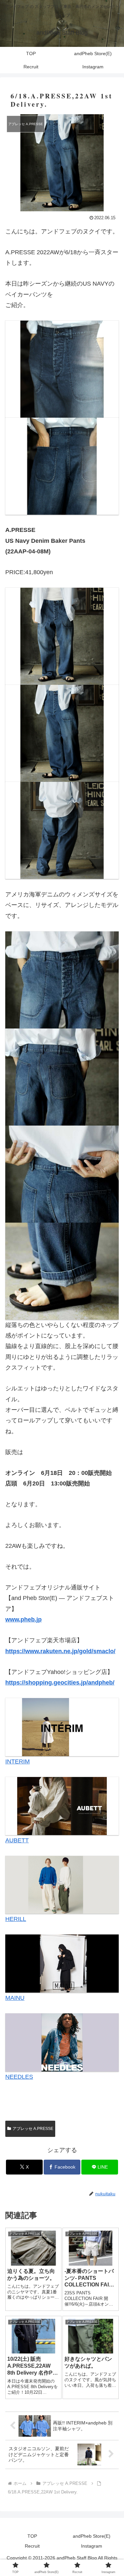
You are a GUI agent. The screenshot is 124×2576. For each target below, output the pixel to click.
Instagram (92, 2546)
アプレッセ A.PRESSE (33, 2129)
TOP (32, 2536)
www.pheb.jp (23, 1619)
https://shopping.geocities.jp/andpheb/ (60, 1683)
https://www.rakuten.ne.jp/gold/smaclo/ (60, 1651)
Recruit (32, 2546)
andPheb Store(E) (92, 2536)
